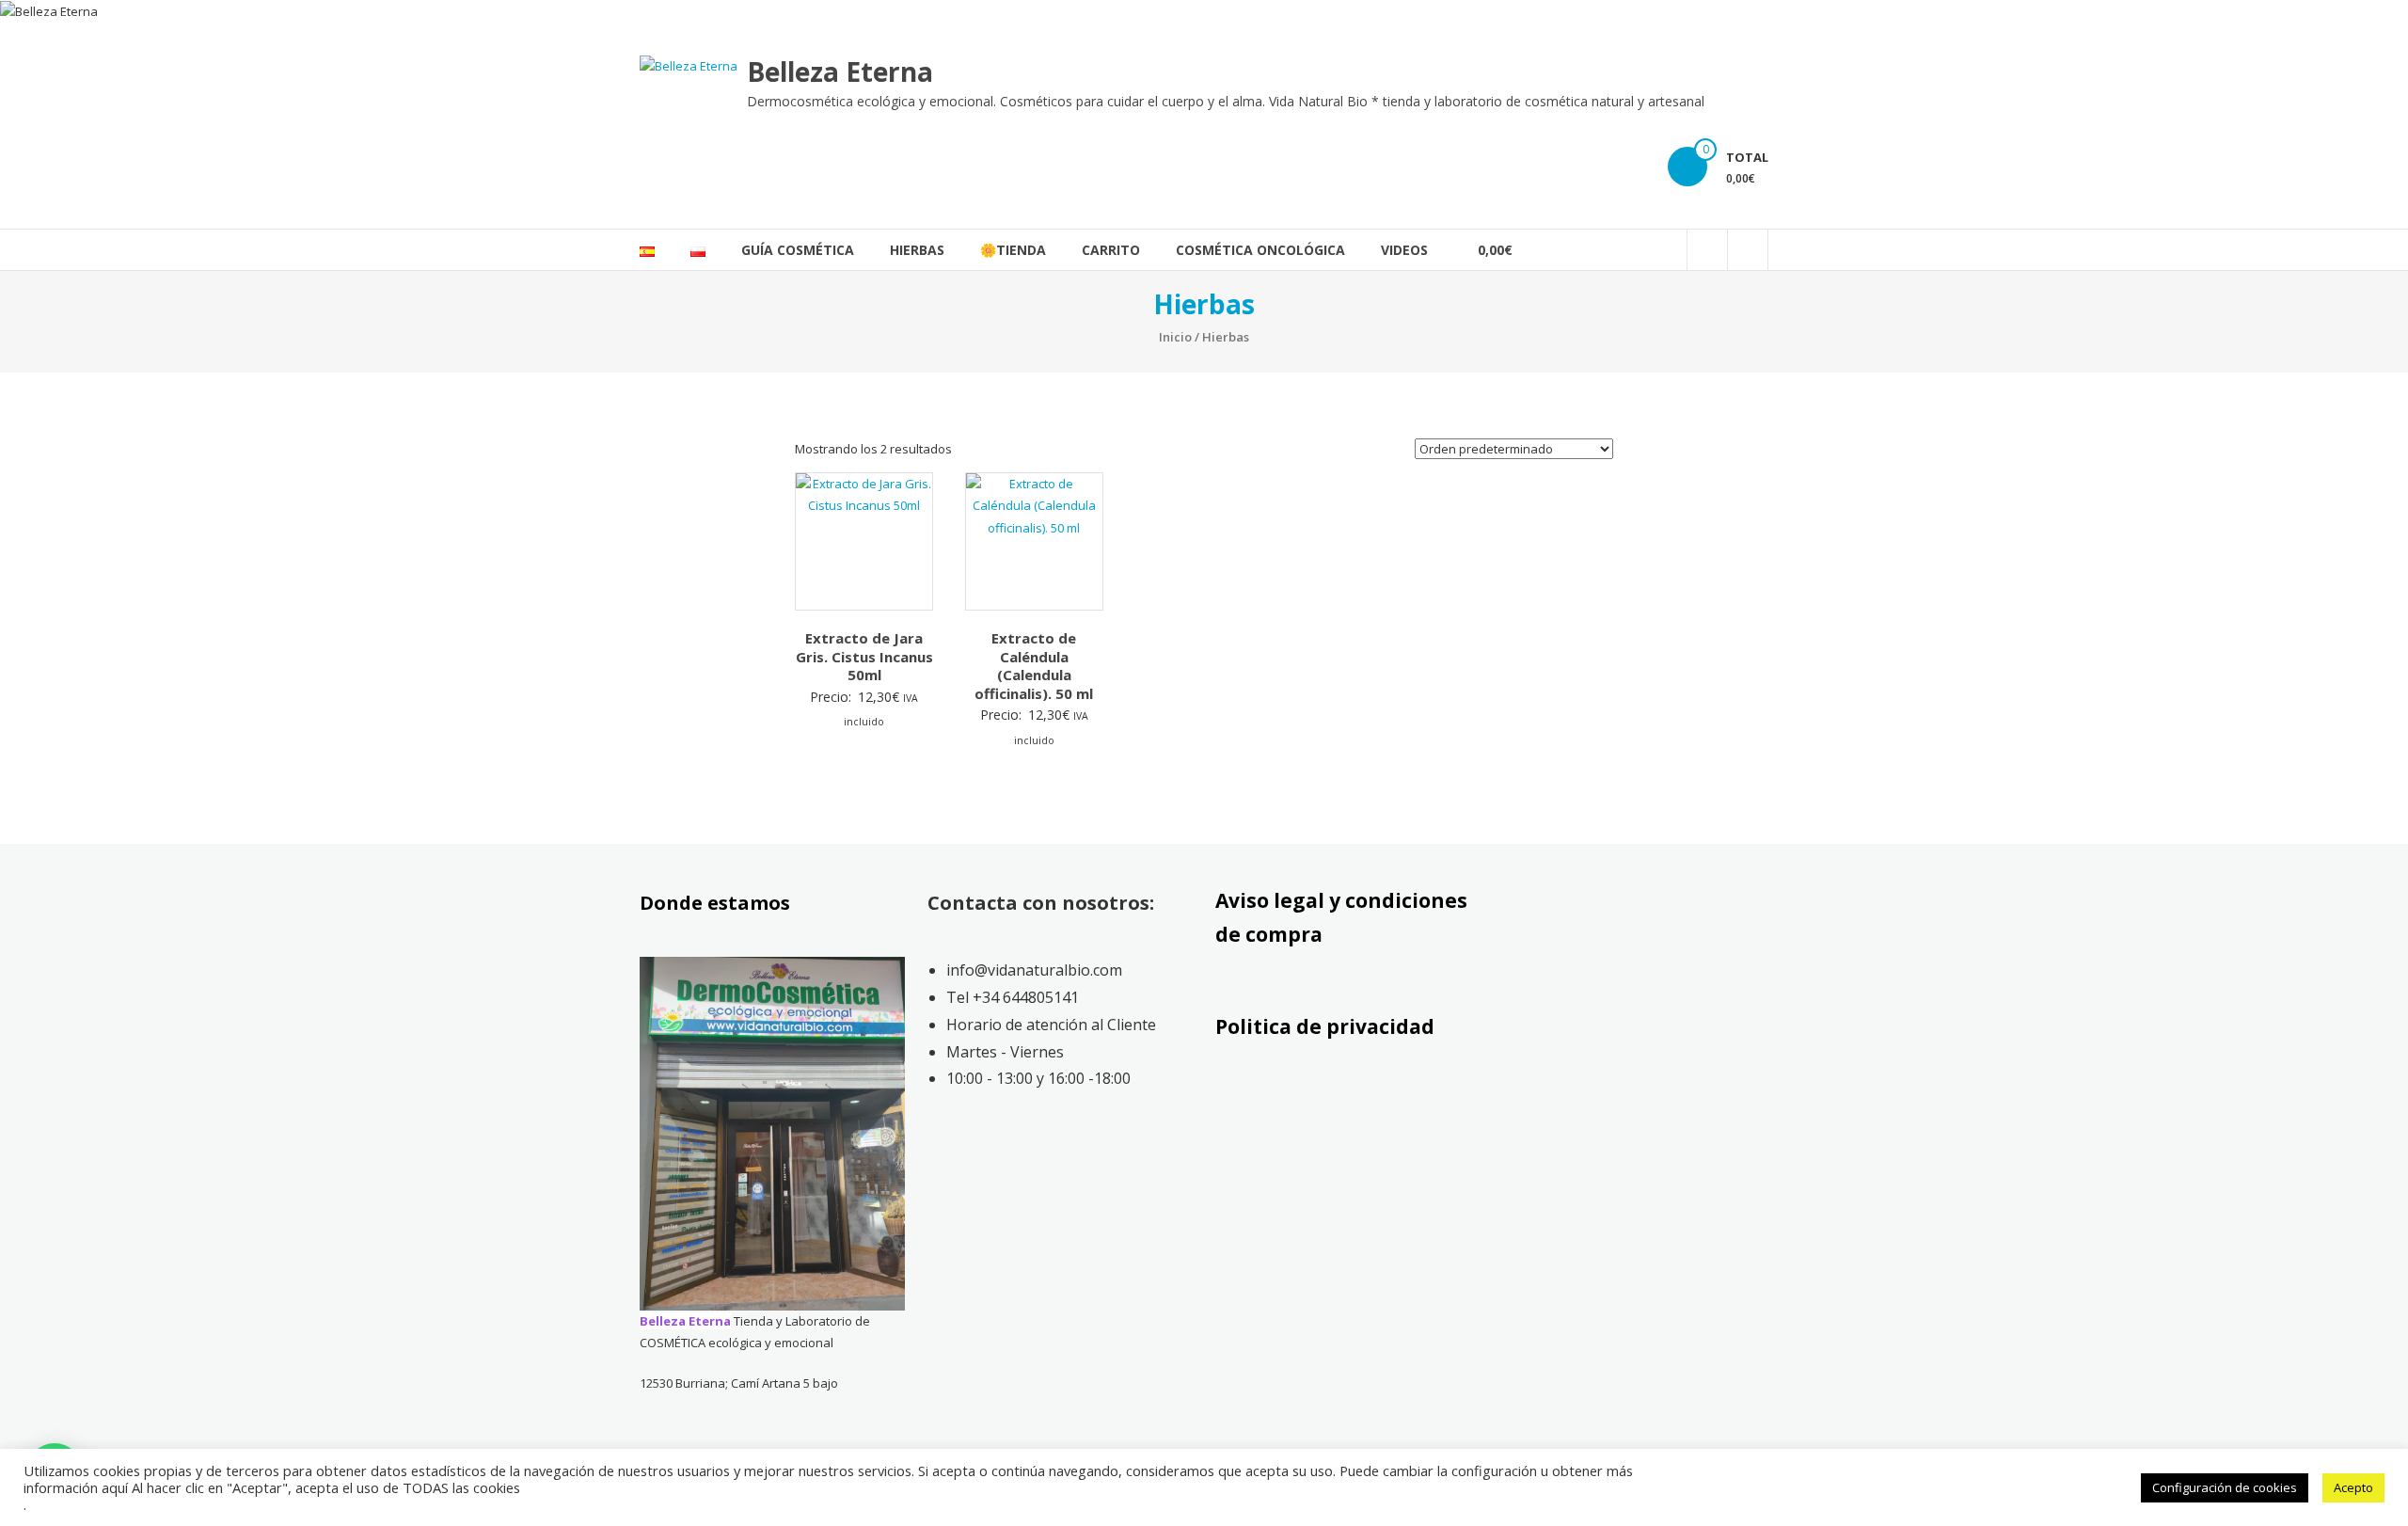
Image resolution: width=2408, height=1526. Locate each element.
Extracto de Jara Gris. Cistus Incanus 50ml (864, 656)
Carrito (1111, 250)
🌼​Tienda (1013, 250)
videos (1404, 250)
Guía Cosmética (798, 250)
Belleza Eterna (840, 72)
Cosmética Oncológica (1260, 250)
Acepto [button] (2353, 1487)
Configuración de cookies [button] (2225, 1487)
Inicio (1175, 337)
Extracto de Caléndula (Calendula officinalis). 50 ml (1034, 666)
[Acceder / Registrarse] (1748, 250)
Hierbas (917, 250)
